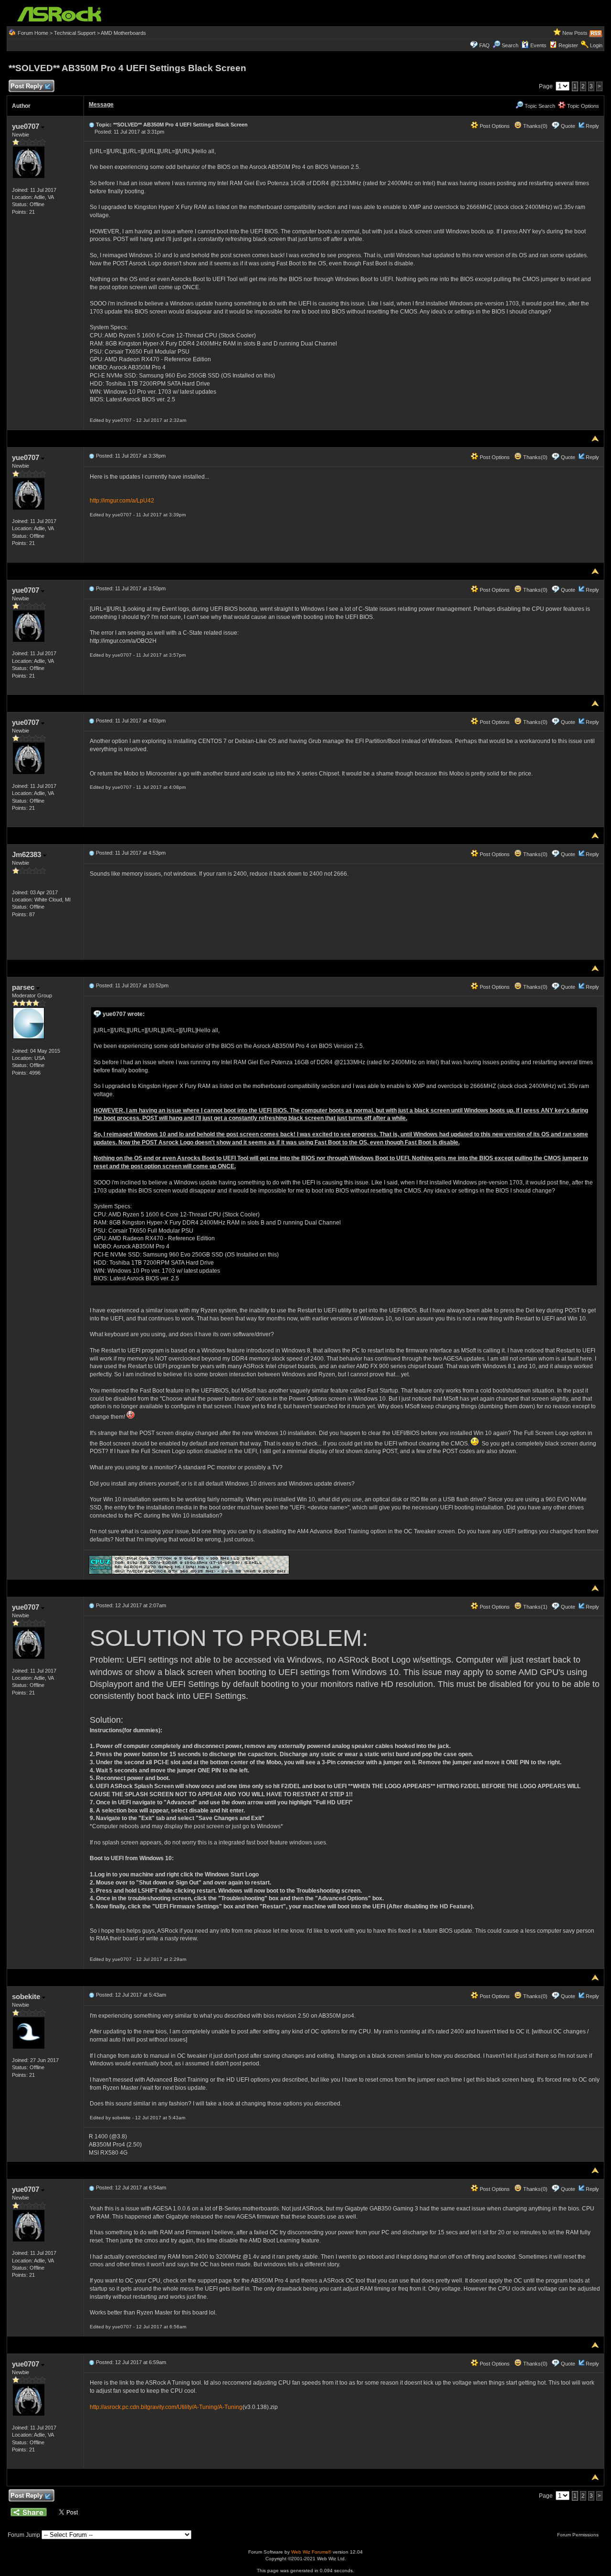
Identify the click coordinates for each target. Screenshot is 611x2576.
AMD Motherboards (123, 33)
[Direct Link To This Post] (92, 125)
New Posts (575, 33)
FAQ (485, 45)
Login (596, 45)
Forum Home (33, 33)
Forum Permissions (579, 2535)
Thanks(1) (535, 1607)
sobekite (27, 1996)
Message (101, 105)
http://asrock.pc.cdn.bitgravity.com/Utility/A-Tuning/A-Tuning (166, 2407)
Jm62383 (27, 854)
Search (510, 45)
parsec (24, 987)
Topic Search (539, 106)
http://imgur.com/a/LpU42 (122, 501)
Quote (568, 126)
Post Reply (26, 86)
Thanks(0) (535, 126)
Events (538, 45)
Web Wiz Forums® (311, 2552)
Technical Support (75, 33)
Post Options (494, 126)
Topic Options (582, 106)
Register (568, 45)
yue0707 (26, 126)
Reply (592, 126)
